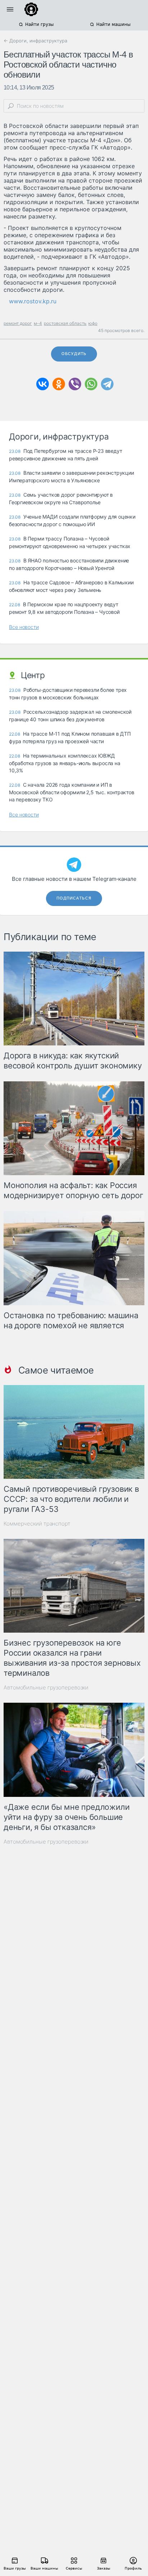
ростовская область (65, 323)
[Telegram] (107, 384)
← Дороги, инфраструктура (35, 41)
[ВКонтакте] (43, 384)
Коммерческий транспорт (37, 1524)
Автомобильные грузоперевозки (46, 1687)
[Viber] (75, 384)
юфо (93, 323)
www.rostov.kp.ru (33, 301)
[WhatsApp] (91, 384)
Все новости (24, 627)
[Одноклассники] (59, 384)
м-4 (38, 323)
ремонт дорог (18, 323)
